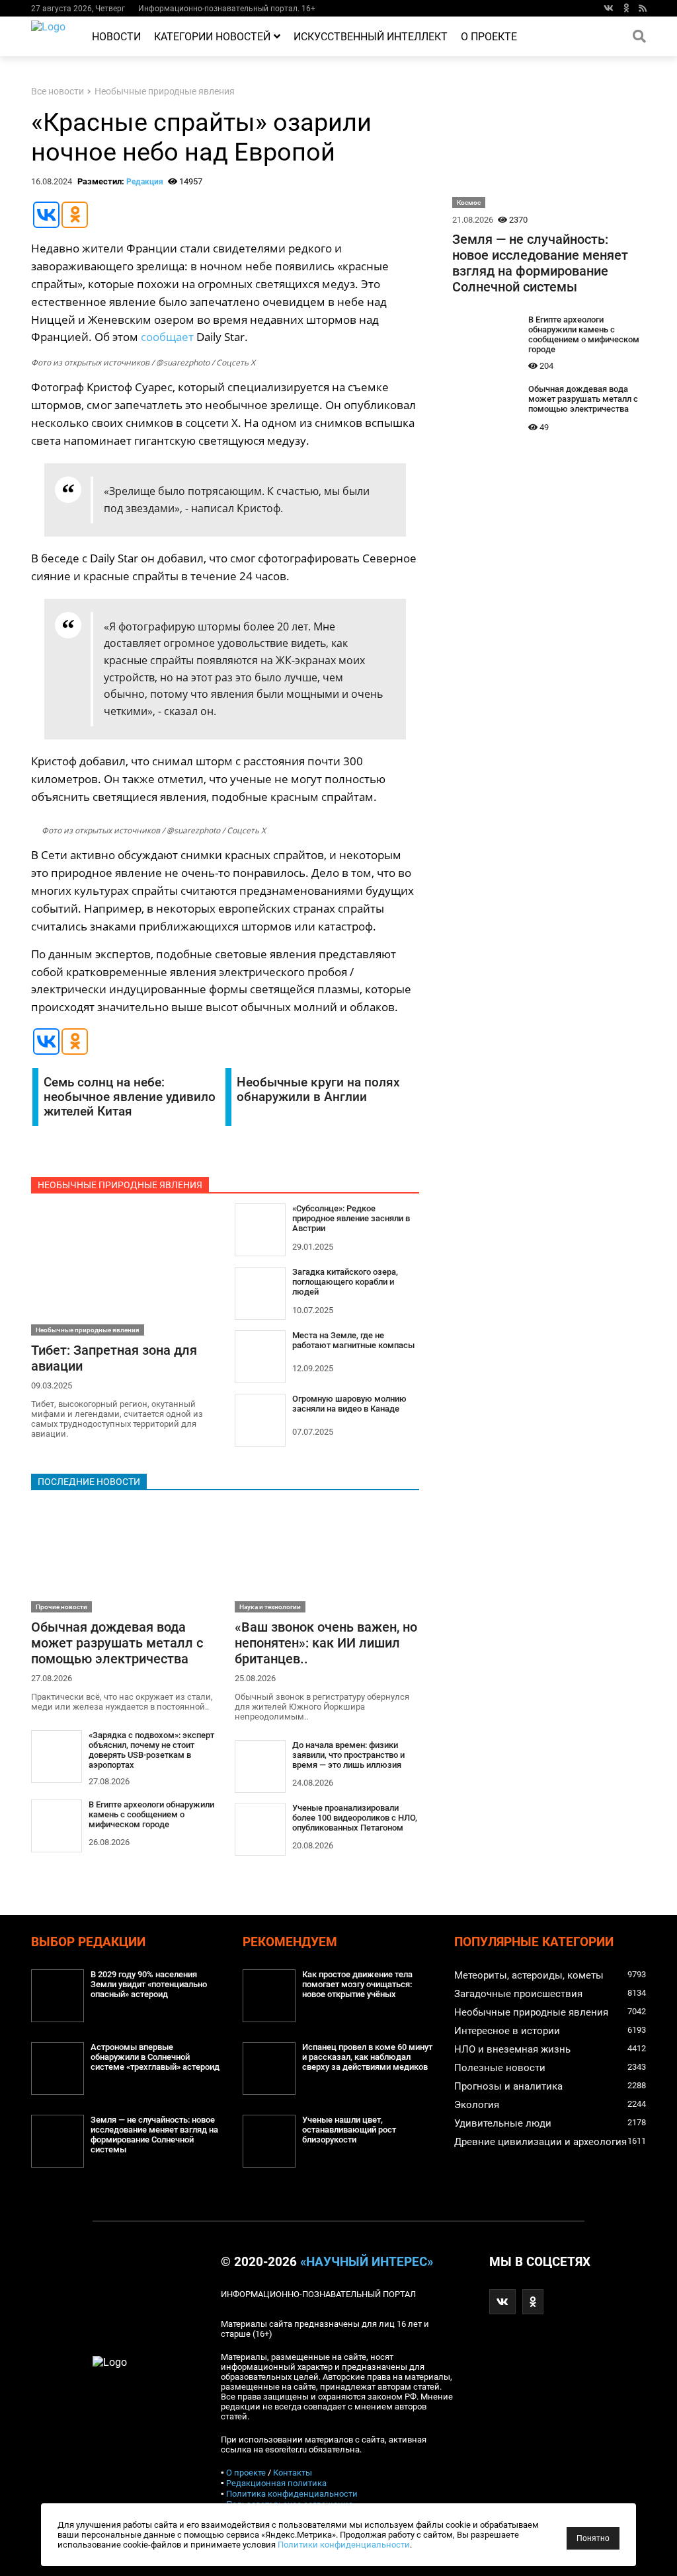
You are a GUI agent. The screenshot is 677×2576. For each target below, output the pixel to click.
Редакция (145, 182)
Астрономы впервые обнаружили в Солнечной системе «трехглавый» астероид (155, 2057)
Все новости (58, 92)
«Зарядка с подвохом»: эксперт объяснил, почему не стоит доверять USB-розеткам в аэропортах (151, 1750)
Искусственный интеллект (371, 37)
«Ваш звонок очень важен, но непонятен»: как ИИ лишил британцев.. (326, 1643)
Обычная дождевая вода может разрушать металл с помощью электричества (117, 1643)
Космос (469, 203)
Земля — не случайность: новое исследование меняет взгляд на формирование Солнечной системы (540, 263)
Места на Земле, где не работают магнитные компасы (353, 1340)
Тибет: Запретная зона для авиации (114, 1358)
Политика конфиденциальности (292, 2494)
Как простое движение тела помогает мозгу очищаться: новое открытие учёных (357, 1984)
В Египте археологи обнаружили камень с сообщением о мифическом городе (151, 1814)
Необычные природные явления (165, 92)
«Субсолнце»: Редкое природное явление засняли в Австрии (351, 1218)
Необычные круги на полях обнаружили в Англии (318, 1090)
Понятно (593, 2538)
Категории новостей (212, 37)
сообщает (167, 337)
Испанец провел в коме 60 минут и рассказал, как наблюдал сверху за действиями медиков (367, 2057)
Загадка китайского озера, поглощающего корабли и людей (345, 1282)
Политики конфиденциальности (344, 2545)
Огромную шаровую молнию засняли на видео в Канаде (349, 1404)
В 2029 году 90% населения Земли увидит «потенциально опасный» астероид (149, 1984)
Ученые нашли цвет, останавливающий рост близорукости (349, 2130)
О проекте (489, 37)
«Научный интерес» (367, 2262)
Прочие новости (61, 1607)
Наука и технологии (270, 1607)
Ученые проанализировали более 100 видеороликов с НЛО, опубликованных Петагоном (355, 1818)
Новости (116, 37)
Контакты (293, 2473)
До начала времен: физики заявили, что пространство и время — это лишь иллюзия (348, 1755)
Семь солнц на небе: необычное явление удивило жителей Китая (130, 1097)
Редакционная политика (276, 2483)
